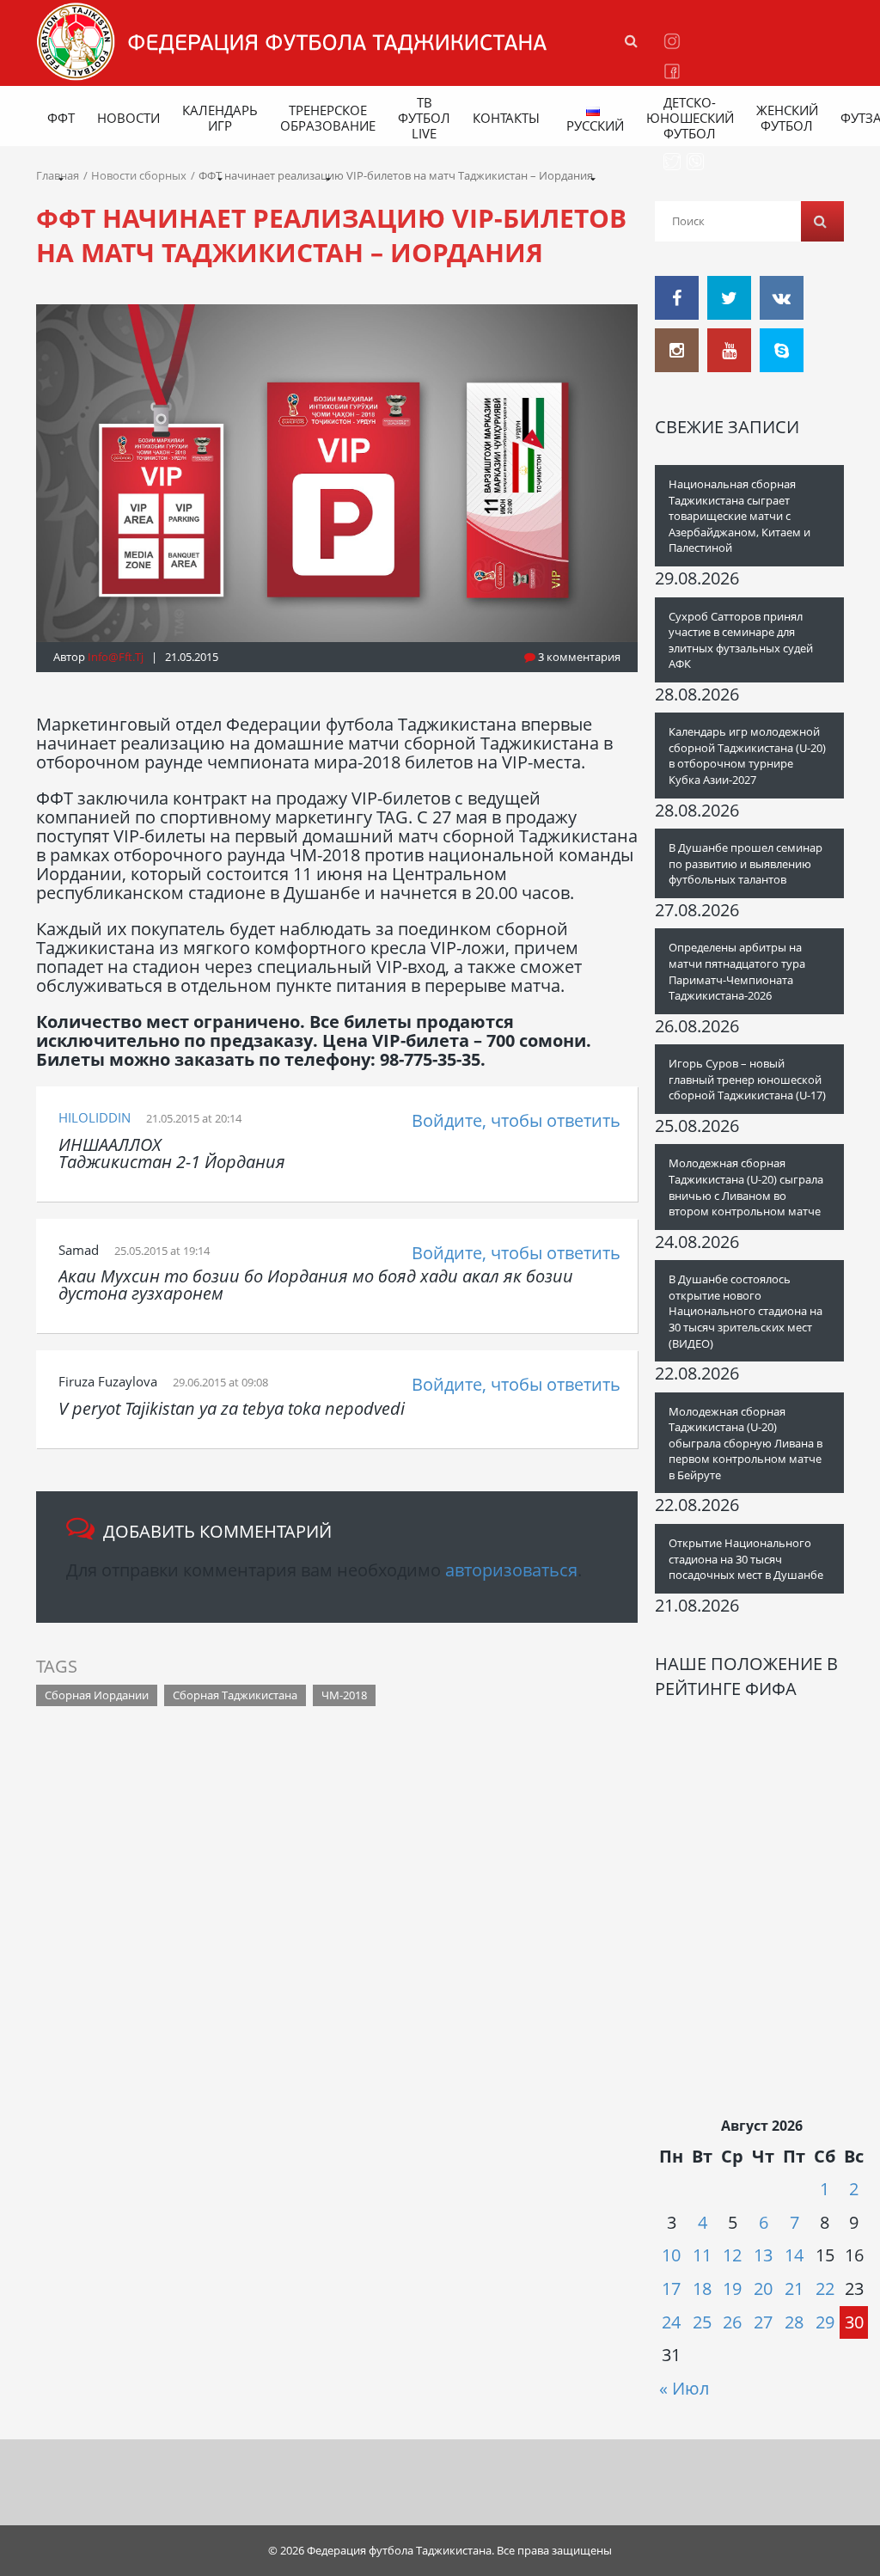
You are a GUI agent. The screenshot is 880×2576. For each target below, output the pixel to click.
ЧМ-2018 (344, 1695)
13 (763, 2255)
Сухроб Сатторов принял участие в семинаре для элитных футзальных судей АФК (741, 640)
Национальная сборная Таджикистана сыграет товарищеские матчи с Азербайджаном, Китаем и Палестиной (739, 516)
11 (702, 2255)
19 (732, 2288)
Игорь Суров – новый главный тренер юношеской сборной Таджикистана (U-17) (747, 1079)
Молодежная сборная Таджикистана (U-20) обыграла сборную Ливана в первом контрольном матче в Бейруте (746, 1443)
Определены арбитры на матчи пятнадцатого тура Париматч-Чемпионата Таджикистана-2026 (737, 971)
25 (702, 2322)
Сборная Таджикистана (235, 1695)
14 (794, 2255)
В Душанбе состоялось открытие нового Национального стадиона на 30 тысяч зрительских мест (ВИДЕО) (746, 1311)
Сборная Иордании (97, 1695)
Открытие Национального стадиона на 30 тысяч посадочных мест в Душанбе (746, 1559)
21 (794, 2288)
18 (702, 2288)
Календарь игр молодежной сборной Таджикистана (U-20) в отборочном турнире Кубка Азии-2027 (747, 756)
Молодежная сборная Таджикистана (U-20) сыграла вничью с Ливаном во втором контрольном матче (746, 1187)
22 (825, 2288)
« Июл (684, 2388)
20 (763, 2288)
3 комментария (578, 657)
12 (732, 2255)
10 (671, 2255)
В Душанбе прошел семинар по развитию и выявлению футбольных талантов (746, 863)
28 (794, 2322)
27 (763, 2322)
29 (825, 2322)
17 (671, 2288)
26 (732, 2322)
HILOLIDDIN (95, 1117)
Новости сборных (139, 175)
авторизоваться (511, 1570)
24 (671, 2322)
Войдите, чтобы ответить (516, 1120)
